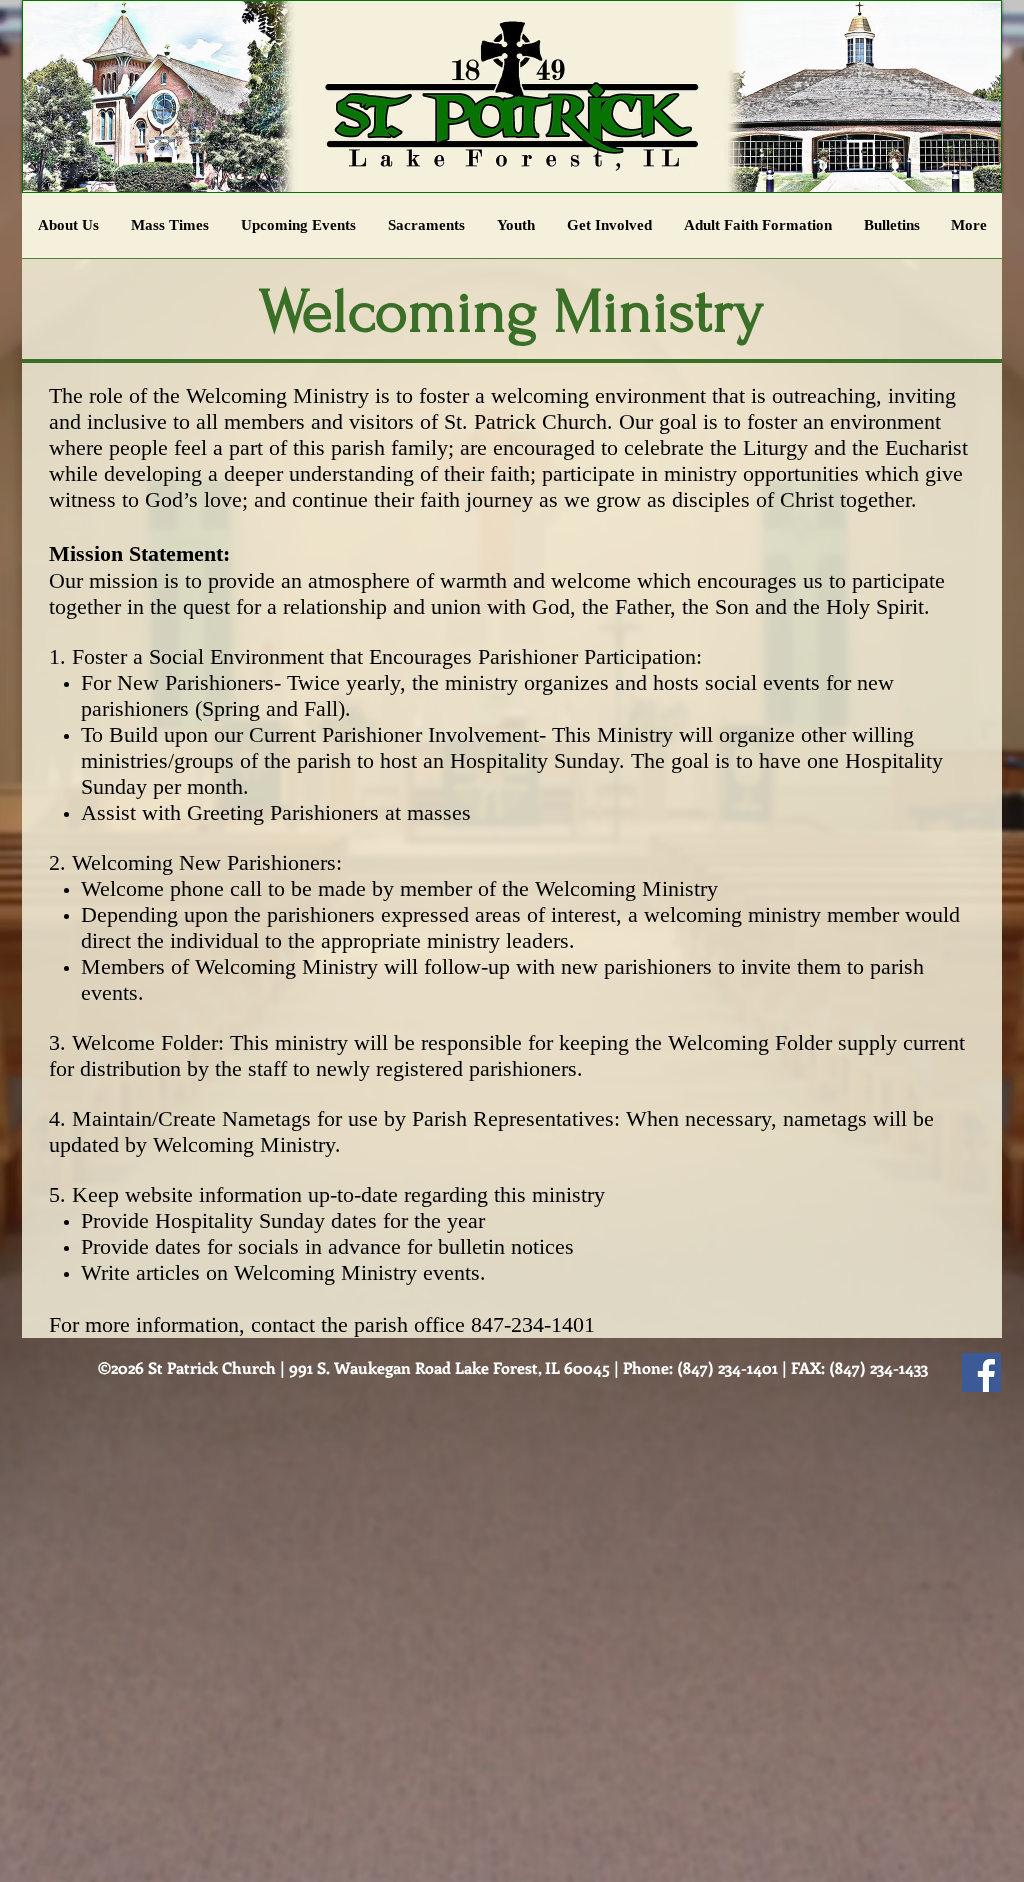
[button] (516, 232)
